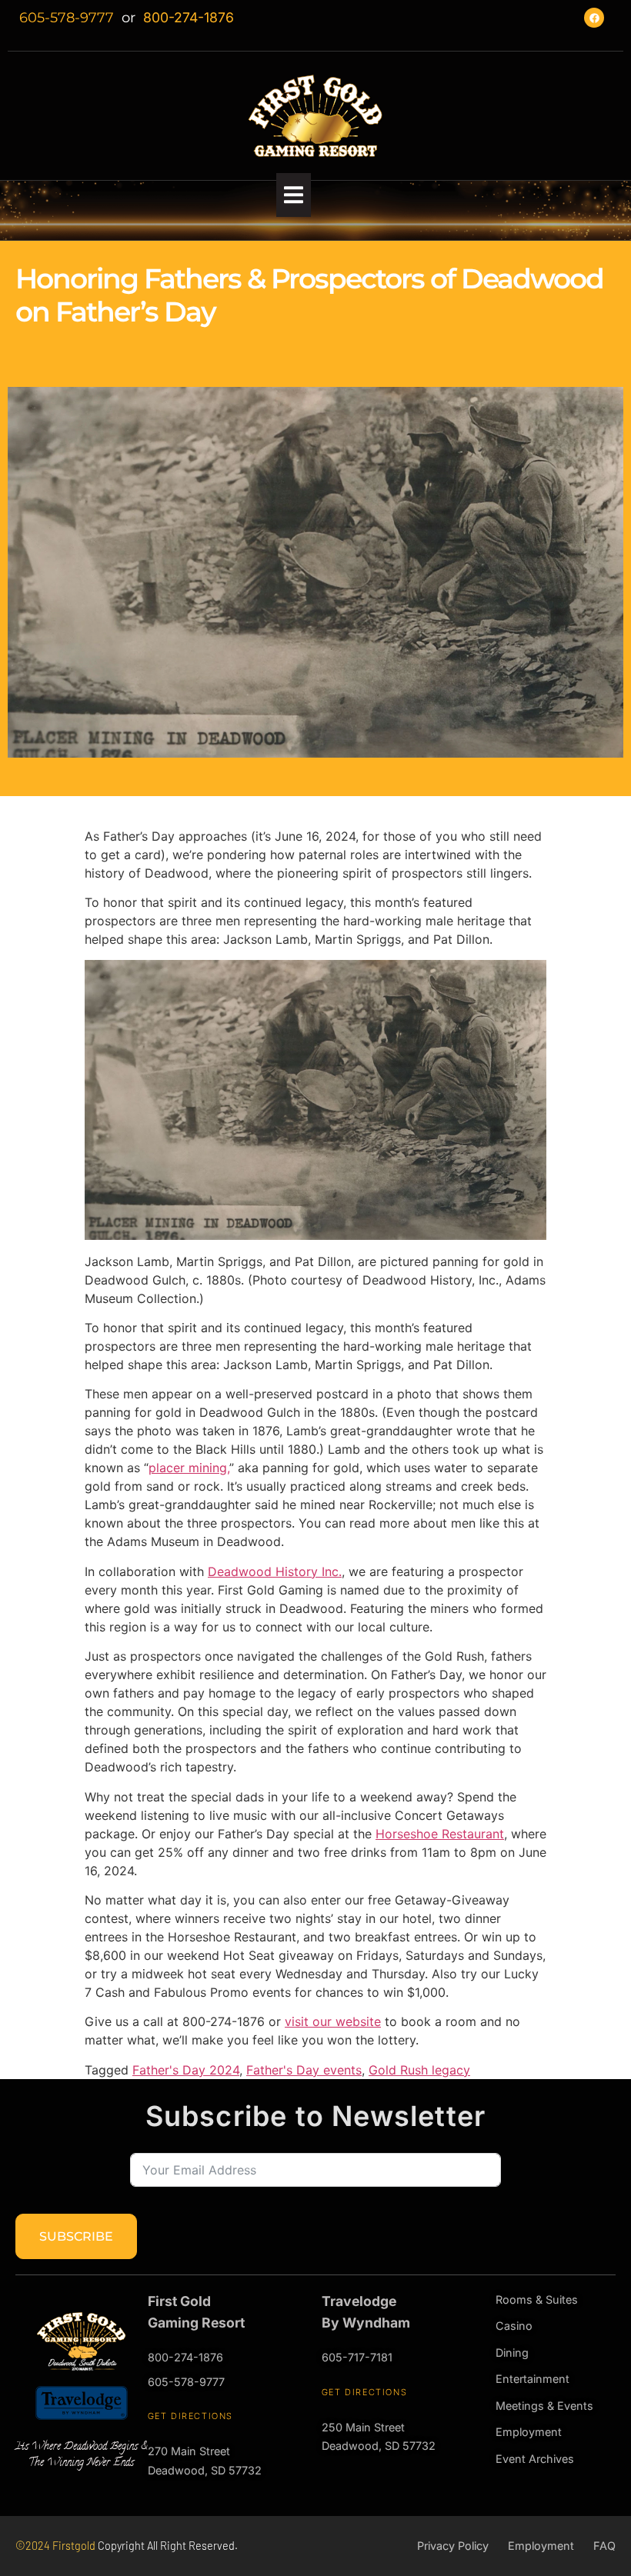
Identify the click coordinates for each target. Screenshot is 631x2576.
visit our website (333, 2021)
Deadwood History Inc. (275, 1571)
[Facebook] (594, 18)
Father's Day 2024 (186, 2070)
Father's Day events (304, 2070)
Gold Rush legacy (419, 2070)
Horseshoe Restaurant (440, 1834)
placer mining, (189, 1468)
